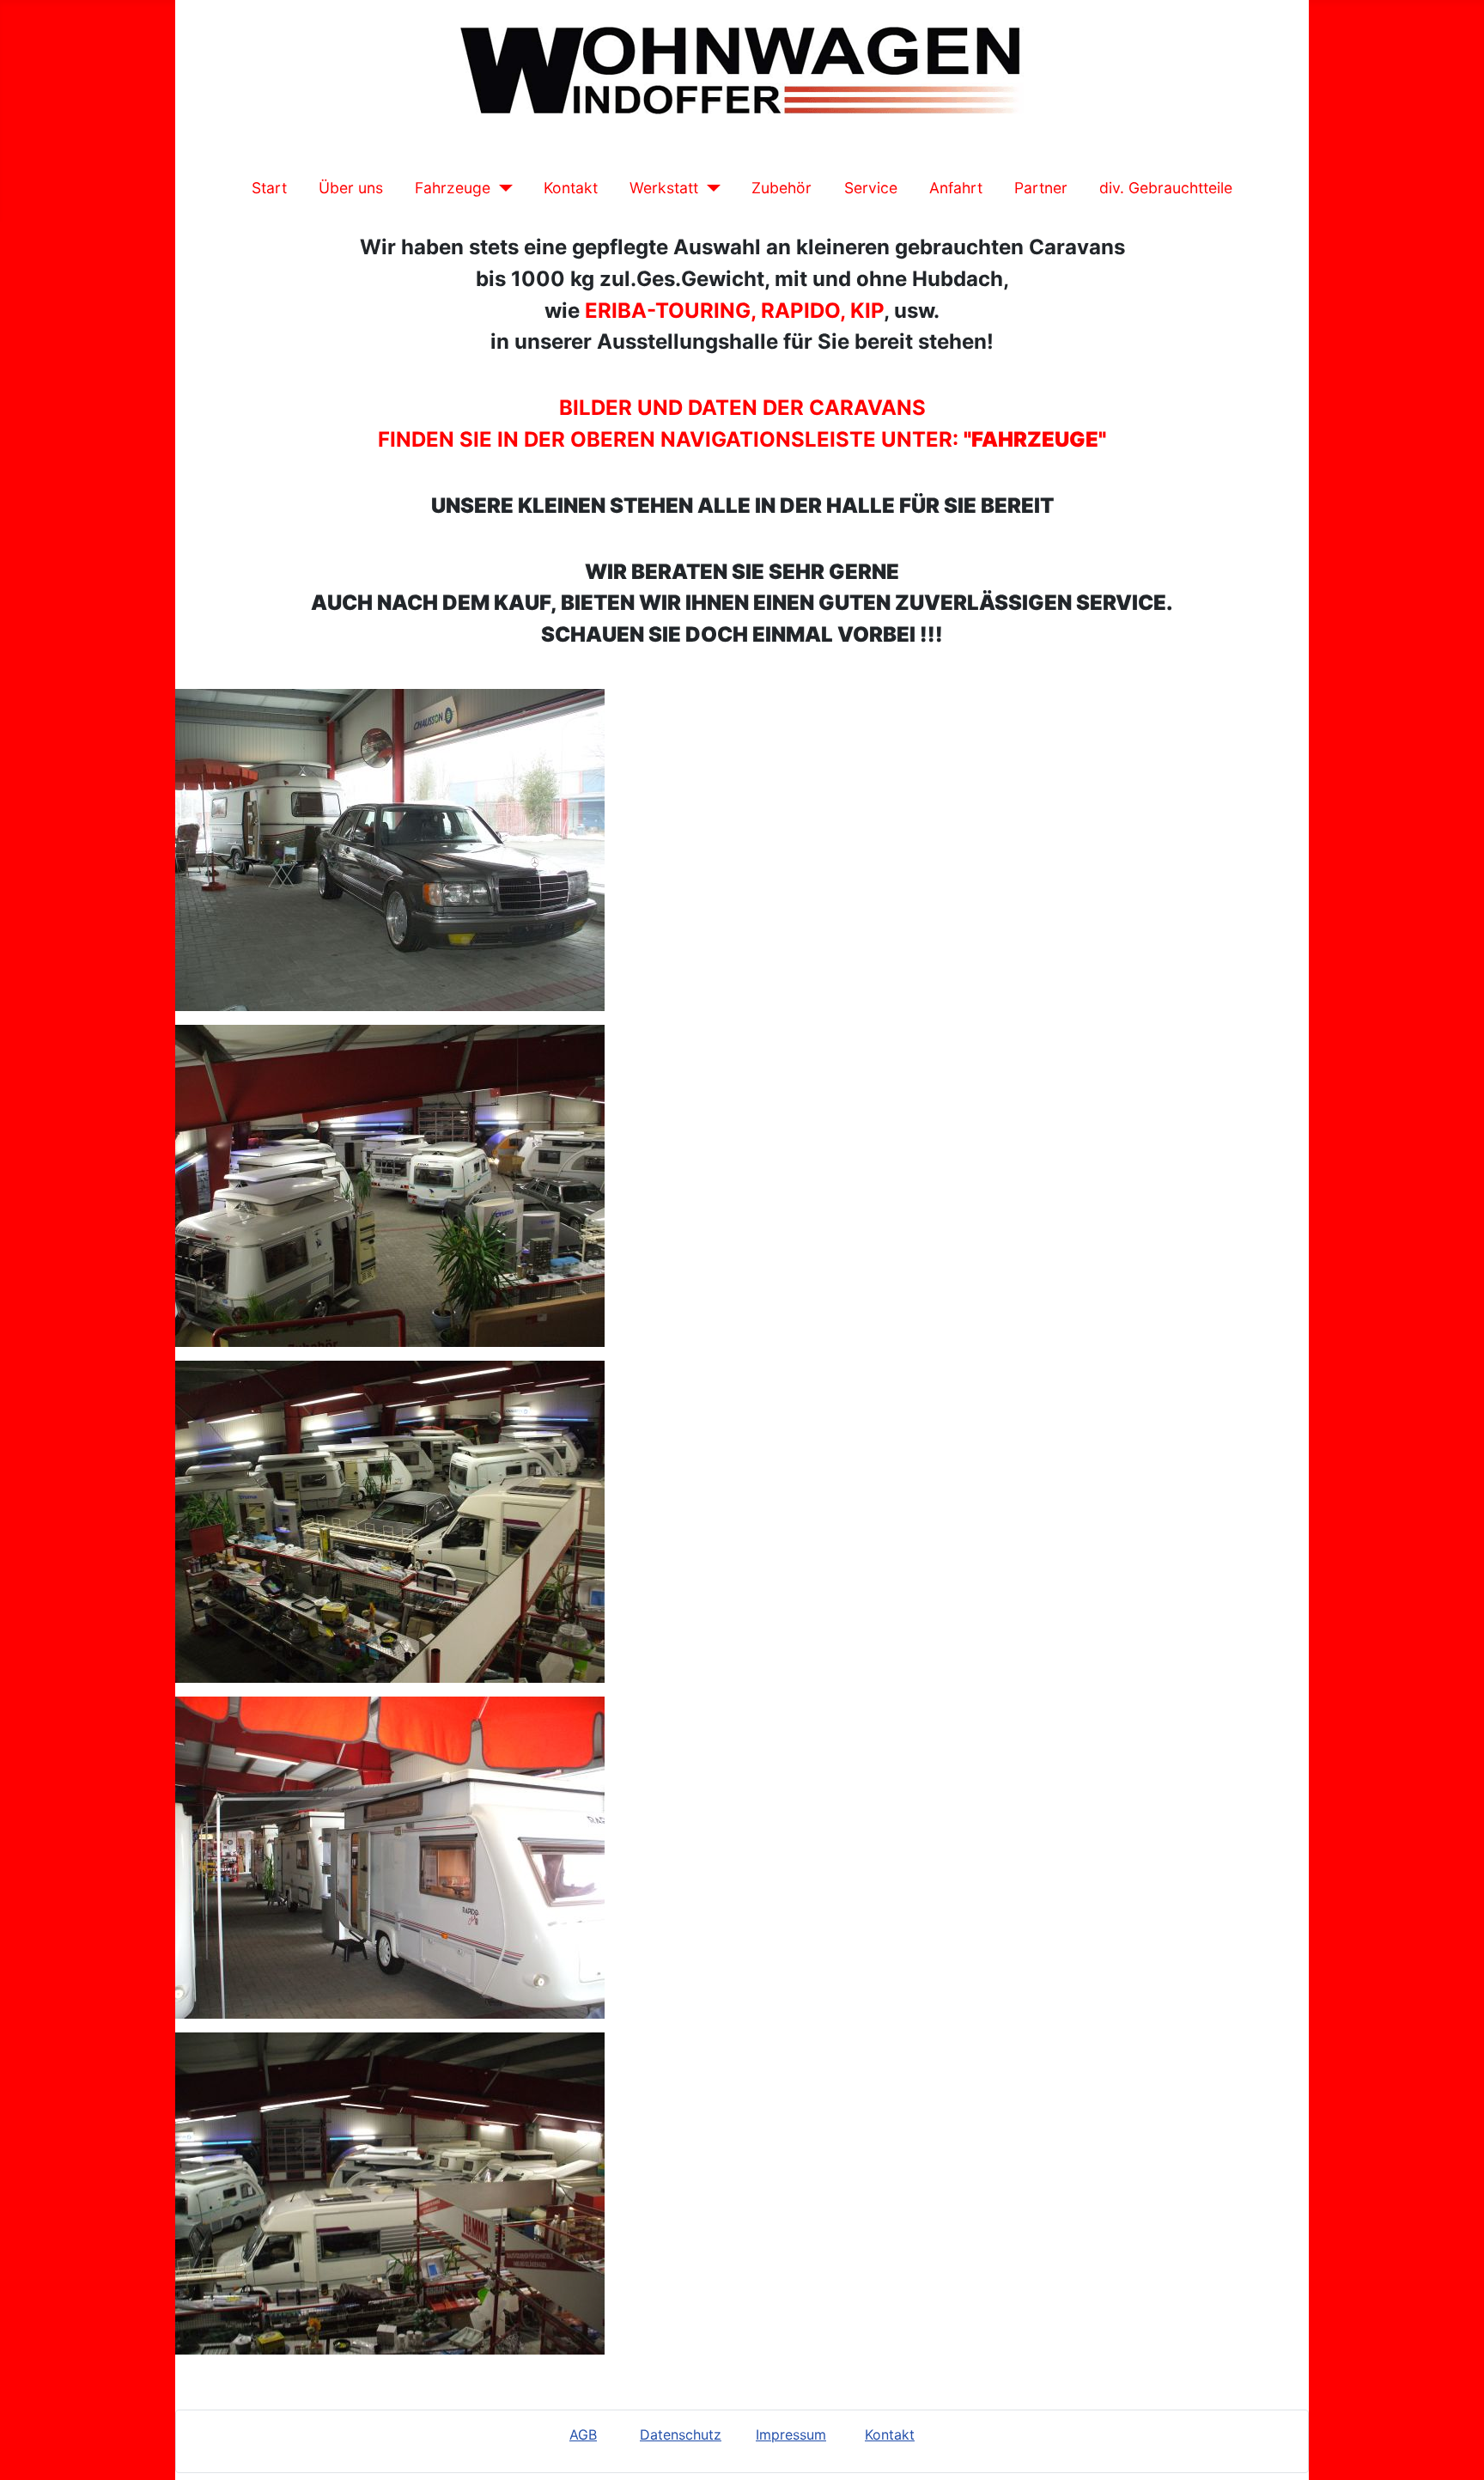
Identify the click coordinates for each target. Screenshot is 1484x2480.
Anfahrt (956, 188)
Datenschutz (681, 2434)
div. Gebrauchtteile (1166, 188)
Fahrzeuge (453, 188)
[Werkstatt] (710, 188)
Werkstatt (664, 188)
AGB (583, 2434)
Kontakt (571, 188)
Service (871, 188)
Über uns (351, 188)
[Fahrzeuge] (502, 188)
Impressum (791, 2434)
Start (269, 188)
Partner (1041, 188)
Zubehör (782, 188)
